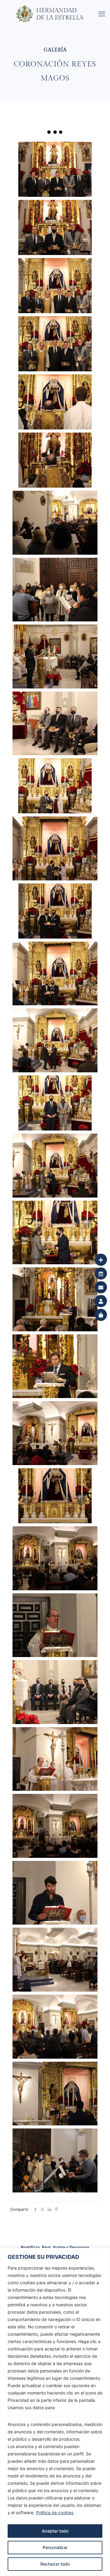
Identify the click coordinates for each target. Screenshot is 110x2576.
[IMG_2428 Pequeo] (55, 523)
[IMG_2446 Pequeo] (55, 227)
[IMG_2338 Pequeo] (55, 2027)
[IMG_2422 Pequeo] (55, 656)
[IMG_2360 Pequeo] (55, 1433)
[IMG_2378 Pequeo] (55, 1166)
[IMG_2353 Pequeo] (55, 1625)
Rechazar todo (55, 2564)
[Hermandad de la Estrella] (57, 8)
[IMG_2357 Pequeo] (55, 1496)
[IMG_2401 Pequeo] (55, 911)
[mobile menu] (102, 14)
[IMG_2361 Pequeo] (55, 1366)
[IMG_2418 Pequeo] (55, 724)
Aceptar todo (55, 2531)
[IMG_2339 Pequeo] (55, 1960)
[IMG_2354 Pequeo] (55, 1558)
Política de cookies (55, 2512)
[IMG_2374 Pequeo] (55, 1233)
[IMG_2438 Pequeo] (55, 402)
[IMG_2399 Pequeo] (55, 974)
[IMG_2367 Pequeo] (55, 1299)
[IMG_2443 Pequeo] (55, 344)
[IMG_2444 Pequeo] (55, 286)
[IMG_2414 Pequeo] (55, 786)
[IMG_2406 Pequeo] (55, 848)
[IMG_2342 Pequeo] (55, 1893)
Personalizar (55, 2547)
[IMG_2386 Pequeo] (55, 1103)
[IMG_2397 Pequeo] (55, 1040)
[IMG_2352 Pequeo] (55, 1692)
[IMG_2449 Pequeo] (55, 169)
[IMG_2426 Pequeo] (55, 590)
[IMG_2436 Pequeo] (55, 460)
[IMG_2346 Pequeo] (55, 1759)
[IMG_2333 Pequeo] (55, 2094)
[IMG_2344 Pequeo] (55, 1826)
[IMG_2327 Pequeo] (55, 2160)
